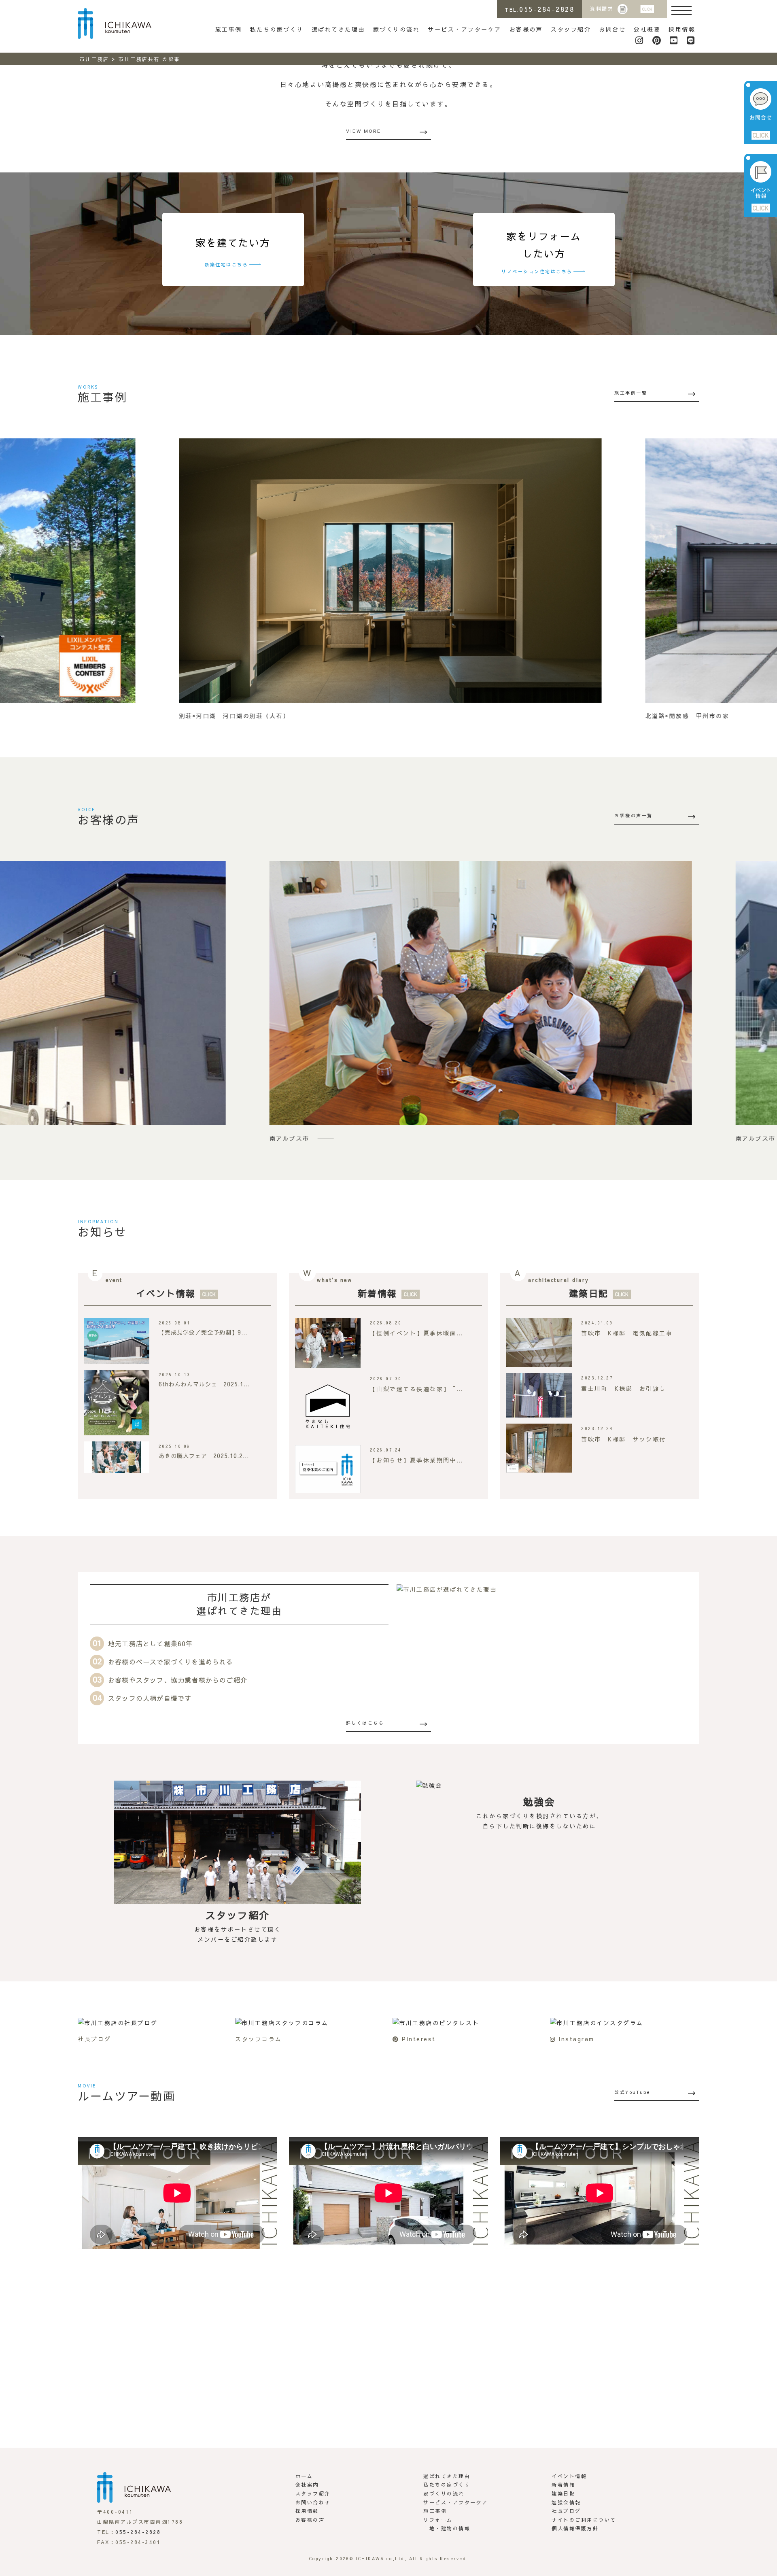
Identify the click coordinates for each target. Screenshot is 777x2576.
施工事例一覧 (631, 393)
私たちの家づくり (277, 29)
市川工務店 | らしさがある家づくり (115, 23)
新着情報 (378, 1293)
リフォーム (438, 2520)
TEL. (539, 9)
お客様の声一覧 (634, 815)
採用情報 (682, 29)
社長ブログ (566, 2511)
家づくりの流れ (397, 29)
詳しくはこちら (365, 1723)
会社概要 (647, 29)
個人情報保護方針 (575, 2528)
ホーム (304, 2476)
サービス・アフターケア (465, 29)
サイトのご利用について (584, 2520)
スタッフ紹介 (571, 29)
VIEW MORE (364, 131)
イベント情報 (166, 1293)
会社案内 (307, 2485)
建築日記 (589, 1293)
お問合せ (612, 29)
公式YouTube (633, 2092)
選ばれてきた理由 (338, 29)
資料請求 (602, 9)
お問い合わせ (313, 2502)
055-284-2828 (138, 2532)
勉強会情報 (566, 2502)
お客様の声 (526, 29)
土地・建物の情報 (447, 2528)
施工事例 (229, 29)
